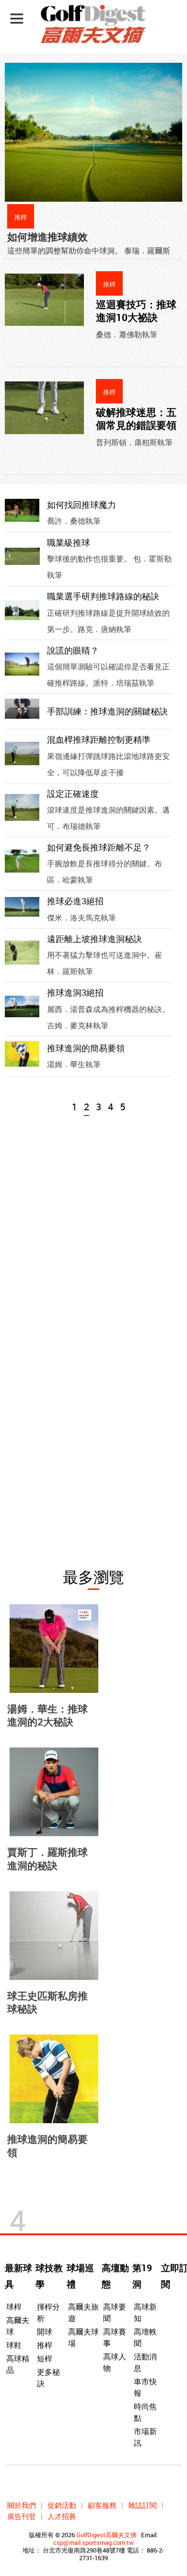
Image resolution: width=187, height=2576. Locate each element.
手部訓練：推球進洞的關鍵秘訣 (107, 711)
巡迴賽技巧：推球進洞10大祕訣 (136, 311)
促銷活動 (62, 2505)
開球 (45, 2332)
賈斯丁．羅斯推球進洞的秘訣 (47, 1858)
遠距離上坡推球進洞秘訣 (94, 939)
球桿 (14, 2307)
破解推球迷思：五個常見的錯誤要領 (136, 419)
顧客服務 (102, 2505)
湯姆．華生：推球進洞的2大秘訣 (47, 1715)
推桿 (45, 2345)
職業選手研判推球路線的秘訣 (103, 596)
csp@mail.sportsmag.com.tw (93, 2542)
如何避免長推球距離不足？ (99, 847)
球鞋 (14, 2345)
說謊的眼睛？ (73, 650)
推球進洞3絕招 (75, 992)
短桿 (45, 2358)
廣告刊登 (22, 2516)
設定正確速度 (73, 793)
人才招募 (62, 2516)
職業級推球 (69, 542)
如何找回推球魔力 (82, 505)
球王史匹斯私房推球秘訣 (47, 2002)
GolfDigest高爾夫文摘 (106, 2535)
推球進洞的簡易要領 (86, 1048)
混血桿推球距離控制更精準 (99, 739)
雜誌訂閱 (142, 2505)
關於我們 (22, 2505)
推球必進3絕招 (75, 901)
